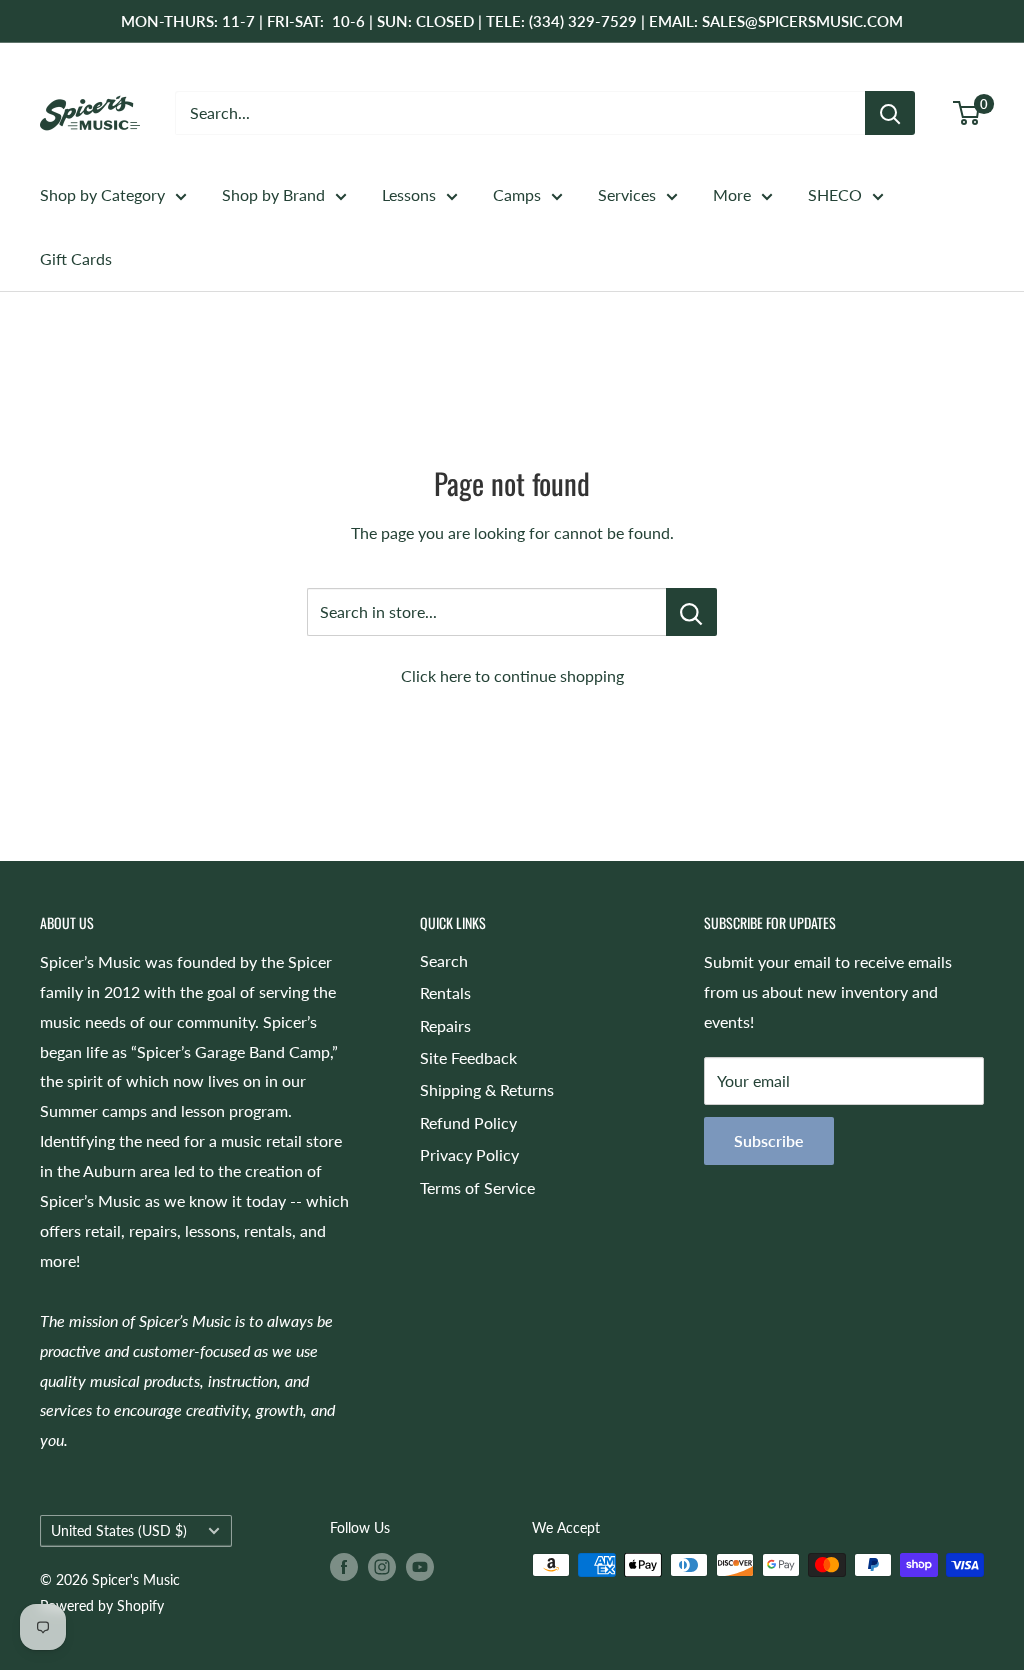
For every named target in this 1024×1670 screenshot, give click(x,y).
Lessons (409, 194)
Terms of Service (477, 1187)
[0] (967, 113)
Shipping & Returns (487, 1089)
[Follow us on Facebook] (344, 1567)
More (732, 194)
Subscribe (769, 1140)
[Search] (890, 113)
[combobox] (520, 113)
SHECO (835, 194)
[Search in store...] (691, 612)
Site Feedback (468, 1057)
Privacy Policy (469, 1154)
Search (444, 960)
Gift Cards (76, 258)
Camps (517, 194)
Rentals (445, 992)
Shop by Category (102, 194)
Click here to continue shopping (512, 675)
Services (627, 194)
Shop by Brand (273, 194)
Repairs (445, 1025)
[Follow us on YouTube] (420, 1567)
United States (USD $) (119, 1531)
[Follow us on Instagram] (382, 1567)
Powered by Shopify (102, 1605)
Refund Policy (468, 1122)
